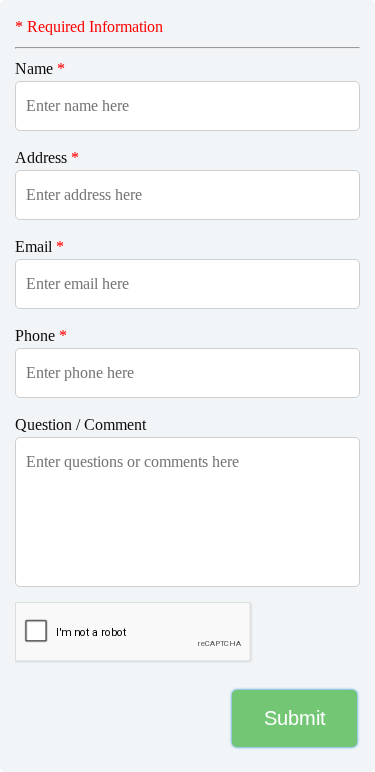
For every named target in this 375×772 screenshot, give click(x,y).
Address (47, 157)
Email (39, 246)
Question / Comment (80, 424)
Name (40, 68)
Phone (41, 335)
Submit (295, 718)
